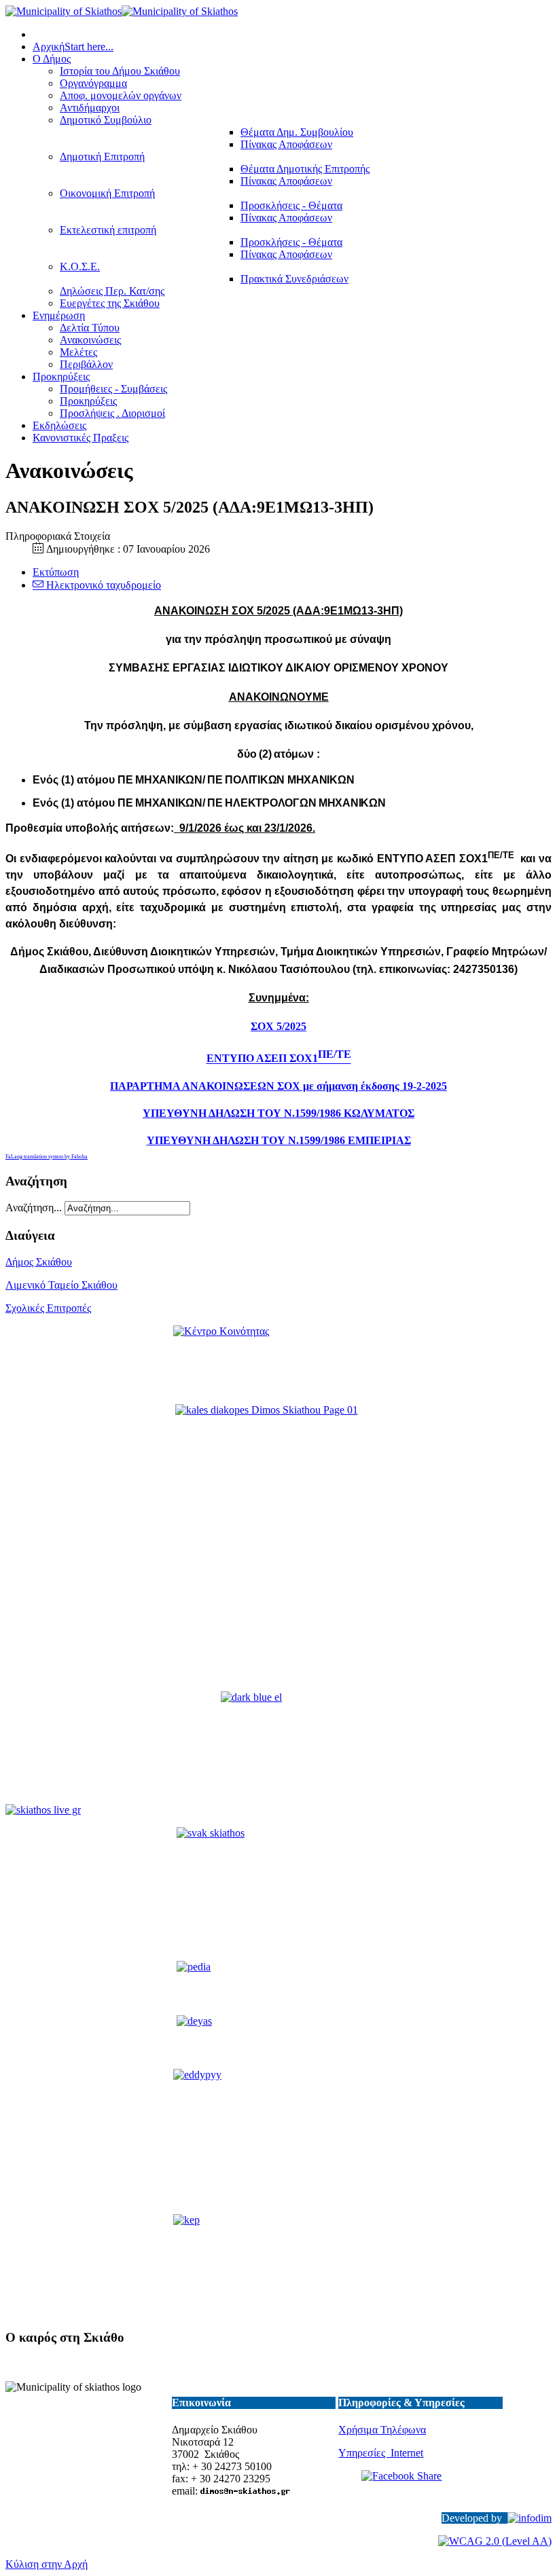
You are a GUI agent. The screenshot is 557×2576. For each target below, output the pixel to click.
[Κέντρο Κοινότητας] (278, 1359)
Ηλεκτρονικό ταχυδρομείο (102, 585)
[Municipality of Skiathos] (122, 11)
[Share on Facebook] (420, 2486)
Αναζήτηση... (34, 1208)
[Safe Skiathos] (278, 1549)
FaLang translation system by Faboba (47, 1157)
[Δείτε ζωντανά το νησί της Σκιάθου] (43, 1810)
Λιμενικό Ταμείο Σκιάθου (61, 1285)
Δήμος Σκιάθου (39, 1262)
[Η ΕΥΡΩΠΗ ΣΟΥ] (278, 1749)
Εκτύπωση (56, 572)
